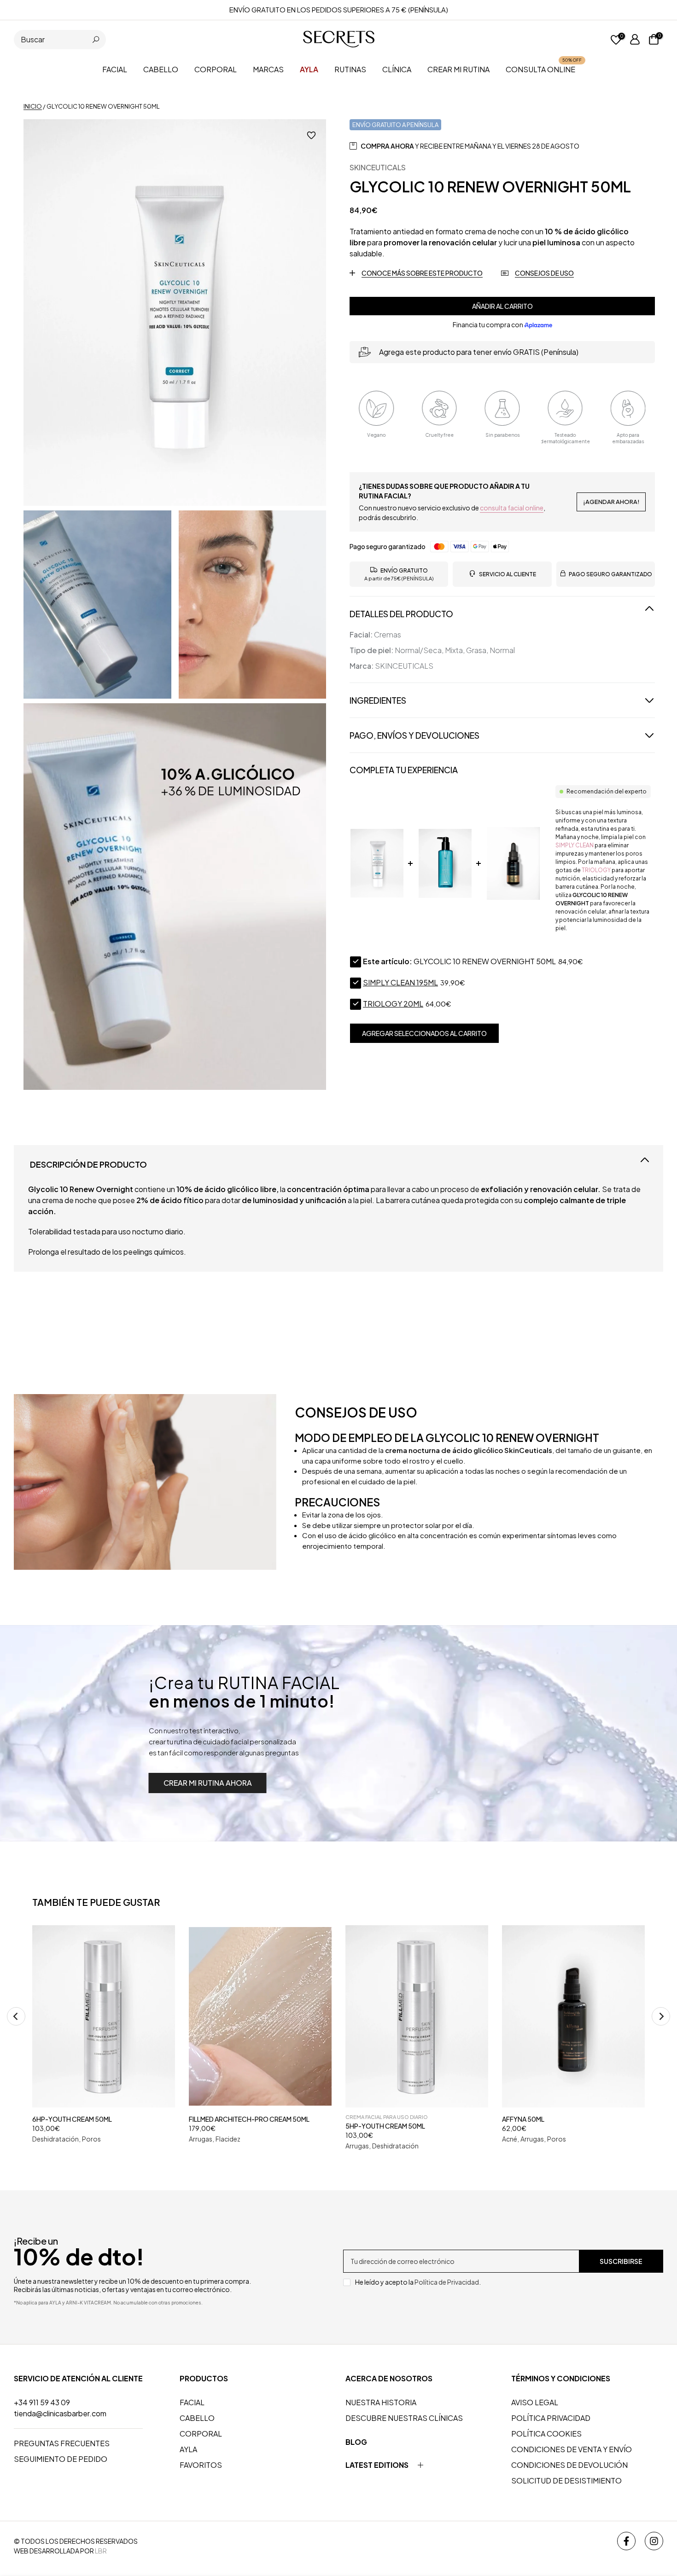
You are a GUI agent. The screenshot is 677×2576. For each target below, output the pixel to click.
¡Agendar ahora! (611, 502)
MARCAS (268, 69)
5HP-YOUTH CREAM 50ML (385, 2126)
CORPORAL (216, 69)
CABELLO (161, 69)
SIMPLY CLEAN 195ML (400, 983)
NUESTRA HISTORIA (381, 2402)
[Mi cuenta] (635, 40)
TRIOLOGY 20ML (393, 1004)
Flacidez (228, 2139)
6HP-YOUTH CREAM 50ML (72, 2119)
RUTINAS (350, 69)
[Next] (661, 2016)
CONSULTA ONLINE (544, 69)
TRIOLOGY (596, 870)
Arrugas (201, 2139)
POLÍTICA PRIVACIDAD (551, 2418)
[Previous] (16, 2016)
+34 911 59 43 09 (42, 2402)
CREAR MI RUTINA (458, 69)
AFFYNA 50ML (523, 2119)
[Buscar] (96, 40)
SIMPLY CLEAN (575, 845)
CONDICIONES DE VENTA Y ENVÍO (572, 2449)
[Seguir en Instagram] (654, 2541)
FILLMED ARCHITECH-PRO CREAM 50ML (249, 2119)
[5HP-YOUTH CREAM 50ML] (417, 2016)
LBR (101, 2551)
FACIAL (115, 69)
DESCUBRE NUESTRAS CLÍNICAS (404, 2418)
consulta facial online (512, 508)
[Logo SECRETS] (339, 39)
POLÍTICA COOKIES (546, 2434)
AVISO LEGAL (535, 2402)
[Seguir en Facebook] (626, 2541)
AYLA (188, 2449)
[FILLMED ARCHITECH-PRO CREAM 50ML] (260, 2016)
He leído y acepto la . (418, 2282)
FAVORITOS (201, 2465)
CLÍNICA (397, 69)
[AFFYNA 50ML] (573, 2016)
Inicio (33, 106)
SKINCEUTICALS (378, 167)
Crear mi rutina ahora (208, 1783)
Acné (510, 2139)
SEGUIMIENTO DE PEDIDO (61, 2459)
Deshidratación (55, 2139)
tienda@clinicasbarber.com (60, 2413)
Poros (91, 2139)
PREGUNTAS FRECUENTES (62, 2443)
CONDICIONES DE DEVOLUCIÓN (569, 2465)
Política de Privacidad (447, 2282)
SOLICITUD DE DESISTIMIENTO (566, 2480)
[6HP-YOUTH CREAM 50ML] (104, 2016)
